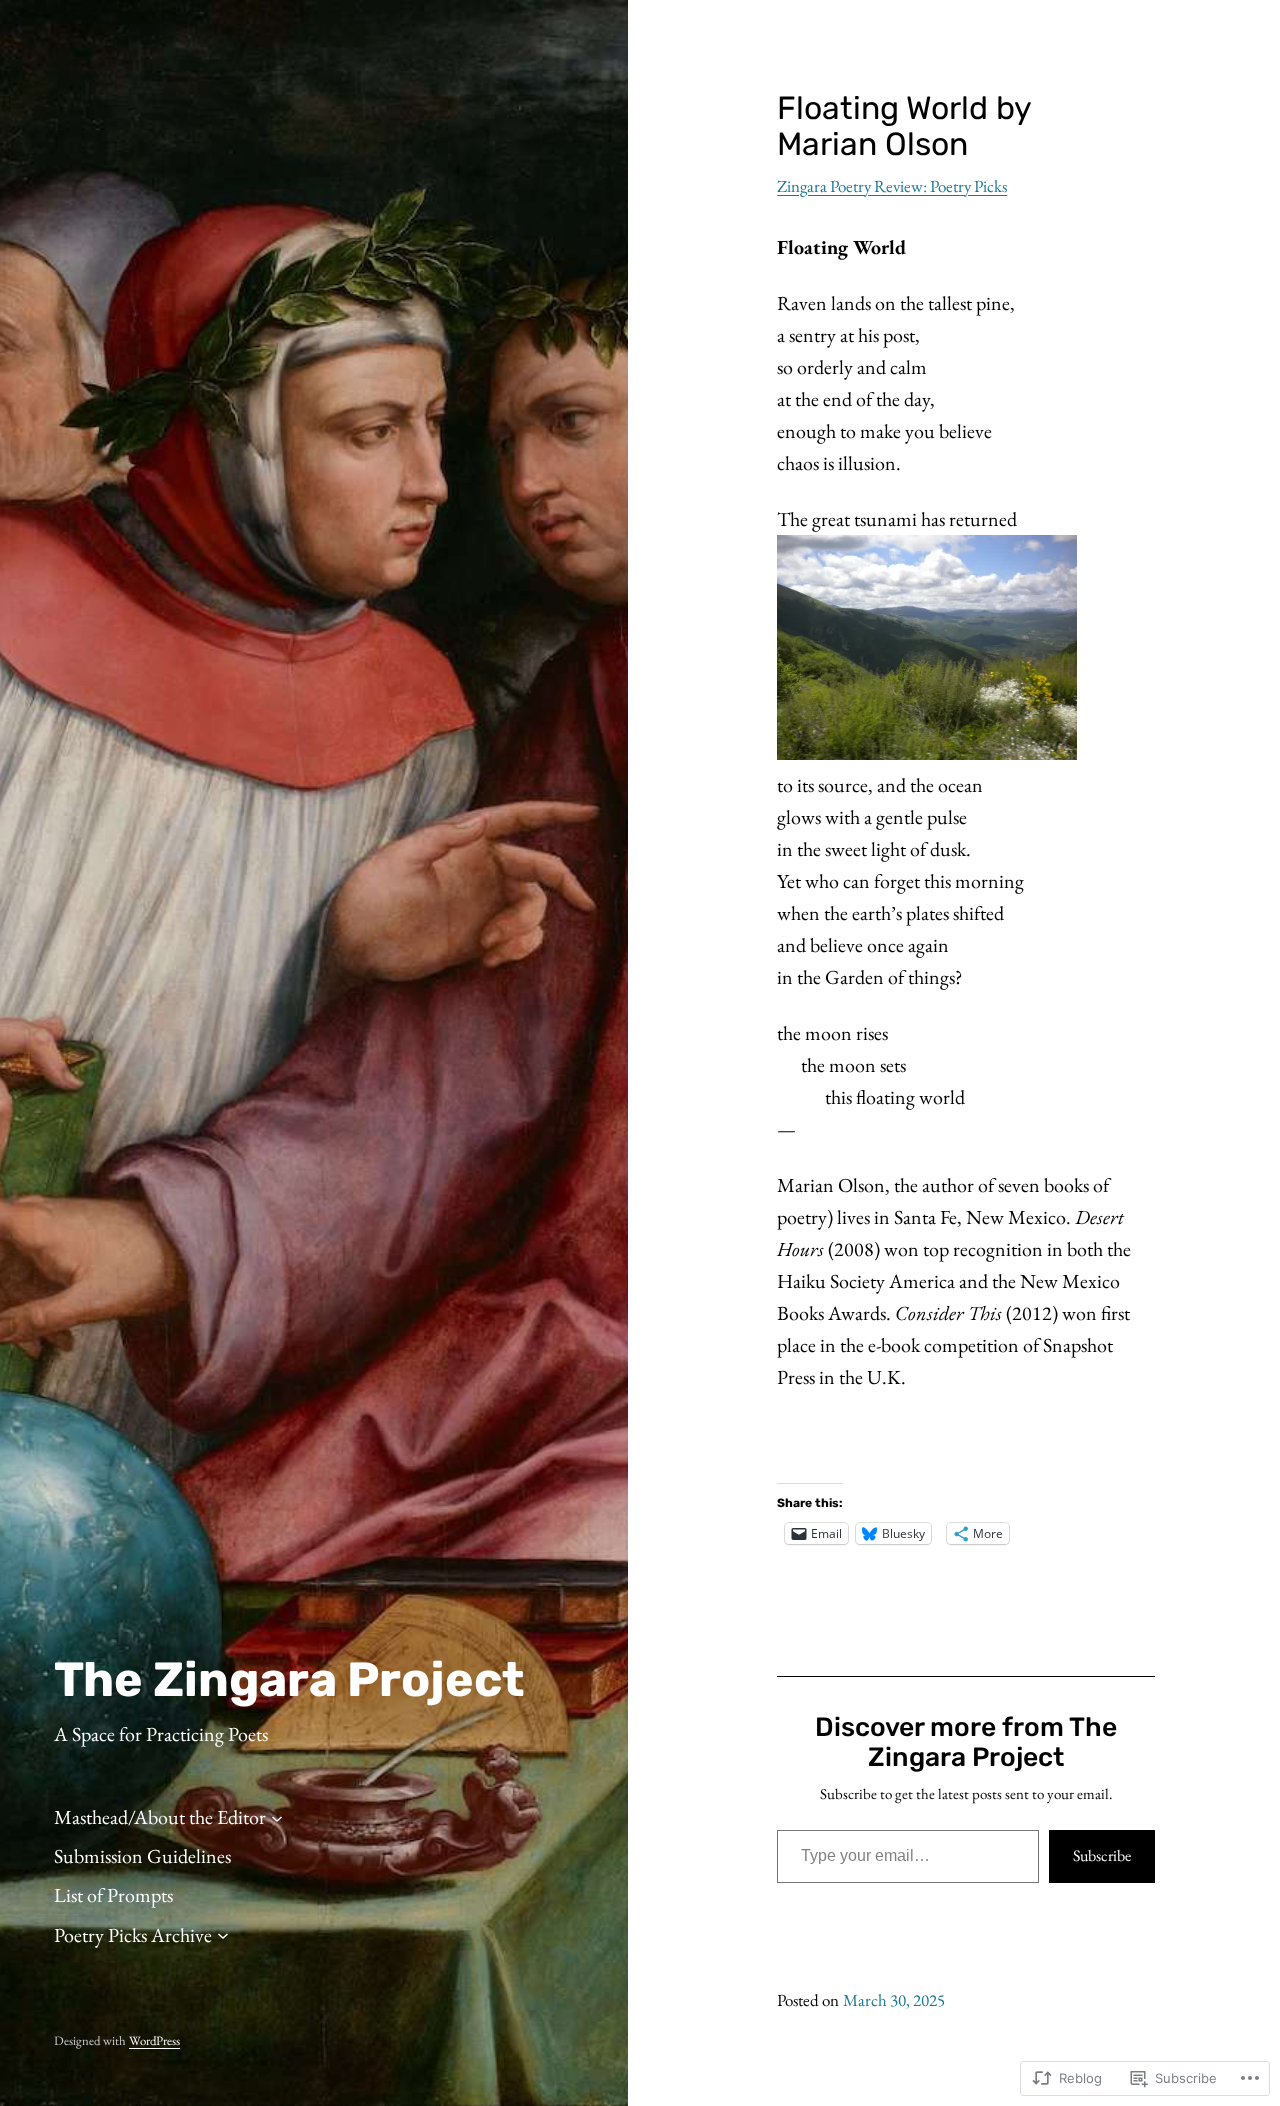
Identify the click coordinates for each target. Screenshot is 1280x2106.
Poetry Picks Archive (133, 1935)
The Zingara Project (289, 1679)
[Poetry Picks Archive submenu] (223, 1935)
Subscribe (1102, 1855)
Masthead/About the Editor (160, 1817)
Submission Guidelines (142, 1856)
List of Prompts (113, 1895)
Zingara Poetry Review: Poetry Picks (892, 186)
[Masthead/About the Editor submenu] (277, 1817)
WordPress (154, 2040)
